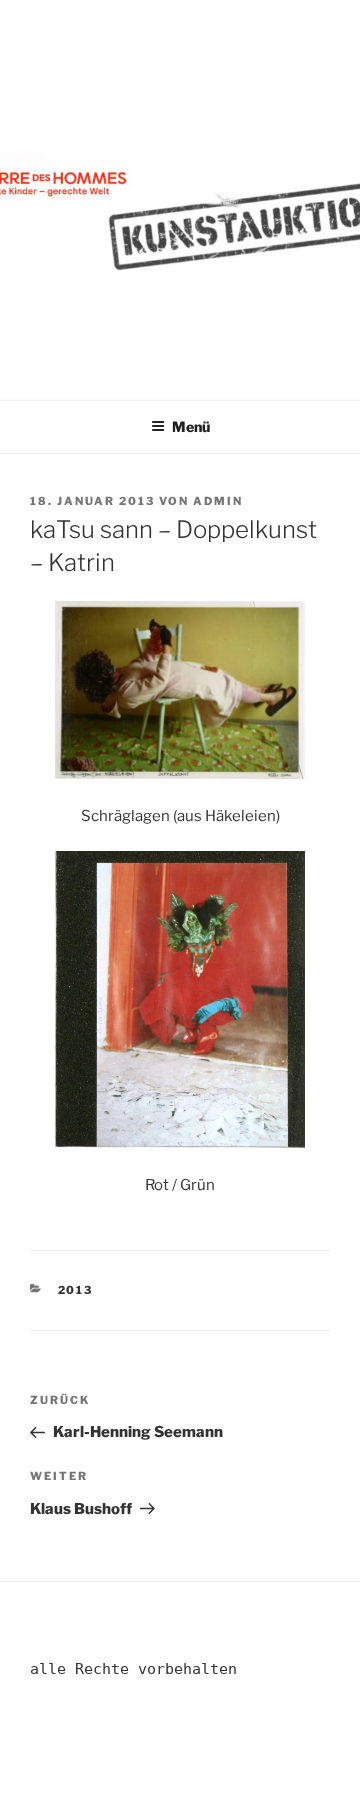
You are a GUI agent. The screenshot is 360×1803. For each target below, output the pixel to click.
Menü (191, 426)
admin (218, 501)
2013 (76, 1290)
